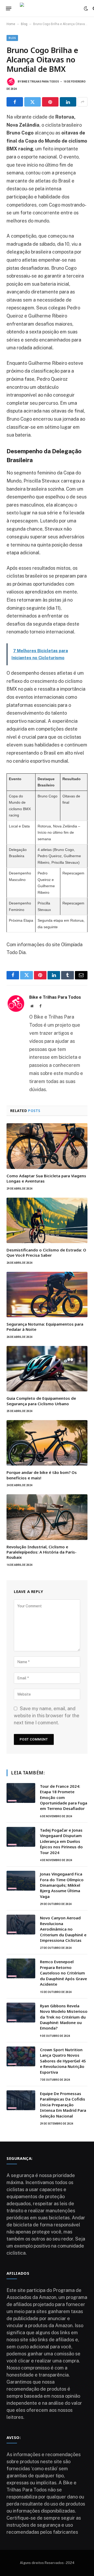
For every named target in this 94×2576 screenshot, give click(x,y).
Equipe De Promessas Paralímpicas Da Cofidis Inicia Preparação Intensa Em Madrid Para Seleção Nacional (63, 2105)
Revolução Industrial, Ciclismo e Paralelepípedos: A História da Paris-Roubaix (42, 1552)
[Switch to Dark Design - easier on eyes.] (86, 9)
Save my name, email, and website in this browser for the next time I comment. (47, 1716)
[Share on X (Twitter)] (33, 102)
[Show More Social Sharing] (83, 102)
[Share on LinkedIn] (68, 102)
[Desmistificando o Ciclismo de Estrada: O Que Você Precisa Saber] (47, 1220)
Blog (24, 24)
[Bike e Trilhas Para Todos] (49, 8)
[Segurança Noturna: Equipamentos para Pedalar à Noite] (47, 1295)
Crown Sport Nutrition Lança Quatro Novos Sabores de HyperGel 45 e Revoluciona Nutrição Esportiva (63, 2061)
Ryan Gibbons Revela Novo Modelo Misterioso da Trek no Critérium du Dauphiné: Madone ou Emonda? (64, 2017)
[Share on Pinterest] (50, 102)
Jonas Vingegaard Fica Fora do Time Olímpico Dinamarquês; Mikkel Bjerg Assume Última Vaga (62, 1885)
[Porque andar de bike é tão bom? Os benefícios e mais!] (47, 1443)
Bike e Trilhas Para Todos (40, 82)
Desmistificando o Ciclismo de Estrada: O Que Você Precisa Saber (46, 1252)
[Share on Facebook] (15, 102)
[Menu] (9, 9)
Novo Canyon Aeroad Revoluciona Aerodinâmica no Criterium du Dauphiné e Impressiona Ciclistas (63, 1929)
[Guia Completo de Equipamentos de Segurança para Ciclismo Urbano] (47, 1369)
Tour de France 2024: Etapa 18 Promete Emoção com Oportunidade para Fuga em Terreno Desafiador (64, 1797)
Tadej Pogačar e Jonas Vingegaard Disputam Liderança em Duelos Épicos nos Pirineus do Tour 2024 (61, 1841)
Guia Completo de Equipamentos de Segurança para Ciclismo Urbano (41, 1401)
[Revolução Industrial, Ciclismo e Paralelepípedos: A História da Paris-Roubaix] (47, 1517)
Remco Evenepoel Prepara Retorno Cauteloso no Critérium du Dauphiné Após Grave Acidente (63, 1973)
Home (11, 24)
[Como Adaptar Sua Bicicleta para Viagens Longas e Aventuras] (47, 1146)
